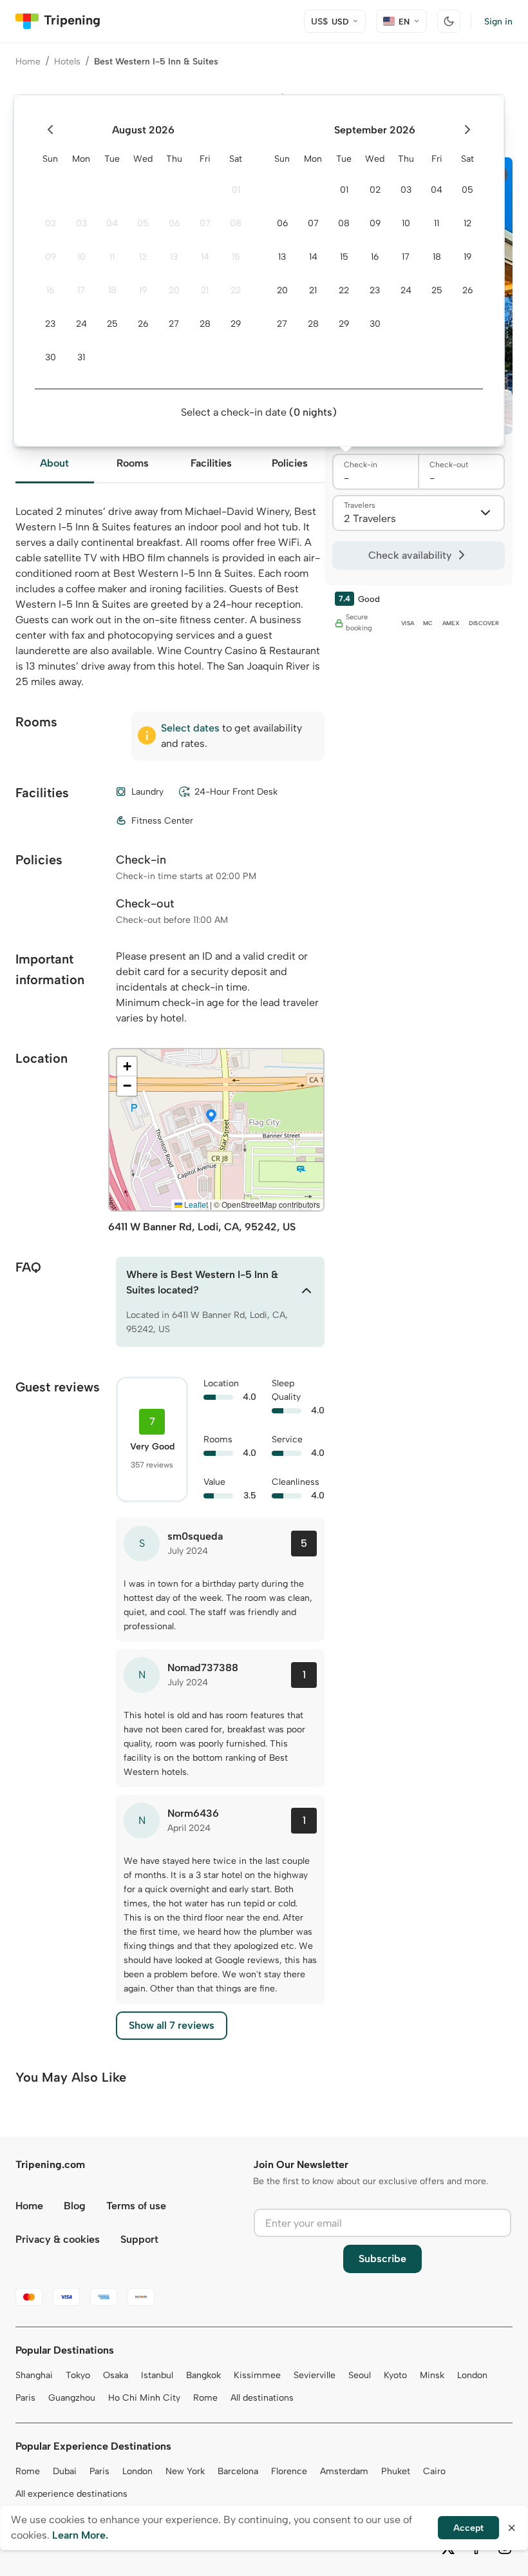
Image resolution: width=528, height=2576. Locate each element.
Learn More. (80, 2535)
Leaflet (195, 1204)
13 (174, 257)
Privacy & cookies (58, 2239)
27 (174, 324)
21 (205, 290)
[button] (211, 1117)
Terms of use (136, 2206)
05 (143, 223)
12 (143, 257)
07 (205, 223)
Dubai (65, 2471)
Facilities (211, 463)
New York (185, 2471)
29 (236, 324)
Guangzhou (72, 2398)
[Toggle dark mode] (449, 21)
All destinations (262, 2398)
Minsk (432, 2375)
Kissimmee (257, 2375)
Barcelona (238, 2471)
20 (174, 290)
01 (236, 190)
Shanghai (34, 2375)
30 (51, 357)
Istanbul (157, 2375)
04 (112, 223)
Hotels (67, 62)
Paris (25, 2398)
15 (236, 257)
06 (174, 223)
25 (112, 324)
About (54, 463)
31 (81, 357)
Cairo (434, 2471)
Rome (205, 2398)
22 (236, 290)
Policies (290, 463)
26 (143, 324)
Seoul (360, 2375)
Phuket (396, 2471)
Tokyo (78, 2375)
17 (81, 290)
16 (50, 290)
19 (143, 290)
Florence (289, 2471)
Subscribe (382, 2259)
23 (50, 324)
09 (51, 257)
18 (112, 290)
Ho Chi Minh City (144, 2398)
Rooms (133, 463)
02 (51, 223)
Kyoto (395, 2375)
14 (205, 257)
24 (81, 324)
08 (236, 223)
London (472, 2375)
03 (81, 223)
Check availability (410, 555)
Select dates (190, 728)
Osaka (116, 2375)
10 (81, 257)
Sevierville (315, 2375)
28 (205, 324)
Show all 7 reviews (172, 2025)
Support (139, 2239)
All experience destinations (71, 2494)
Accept (468, 2528)
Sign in (498, 22)
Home (28, 62)
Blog (75, 2206)
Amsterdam (344, 2471)
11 (112, 257)
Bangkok (203, 2375)
